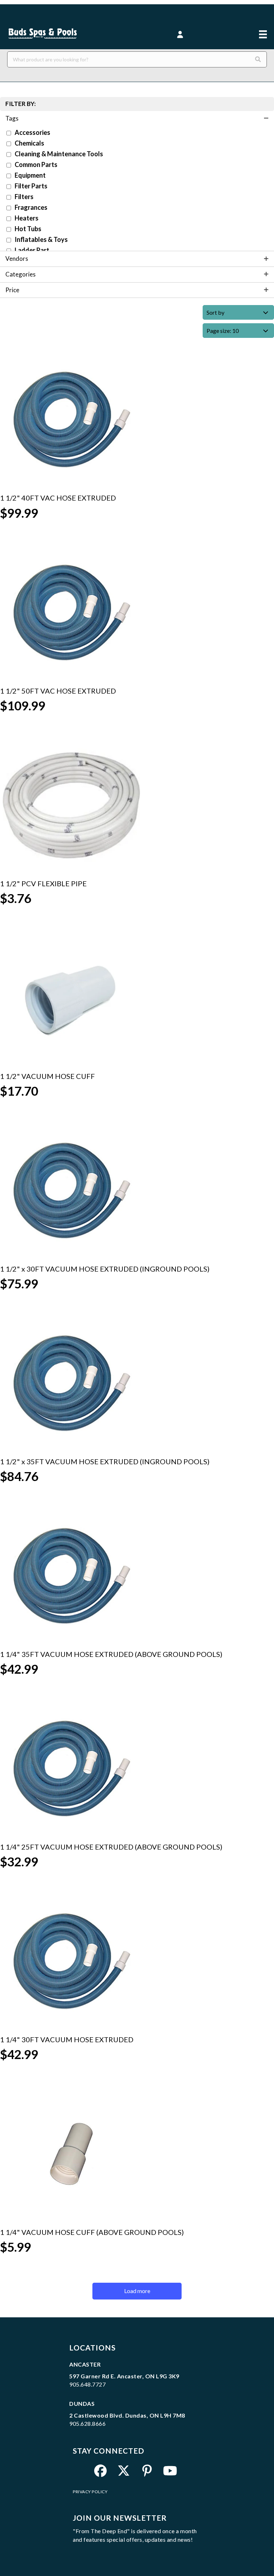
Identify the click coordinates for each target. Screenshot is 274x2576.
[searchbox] (137, 59)
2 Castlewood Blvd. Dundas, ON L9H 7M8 (127, 2415)
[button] (180, 35)
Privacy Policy (90, 2492)
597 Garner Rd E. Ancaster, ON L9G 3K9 (124, 2376)
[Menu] (263, 29)
